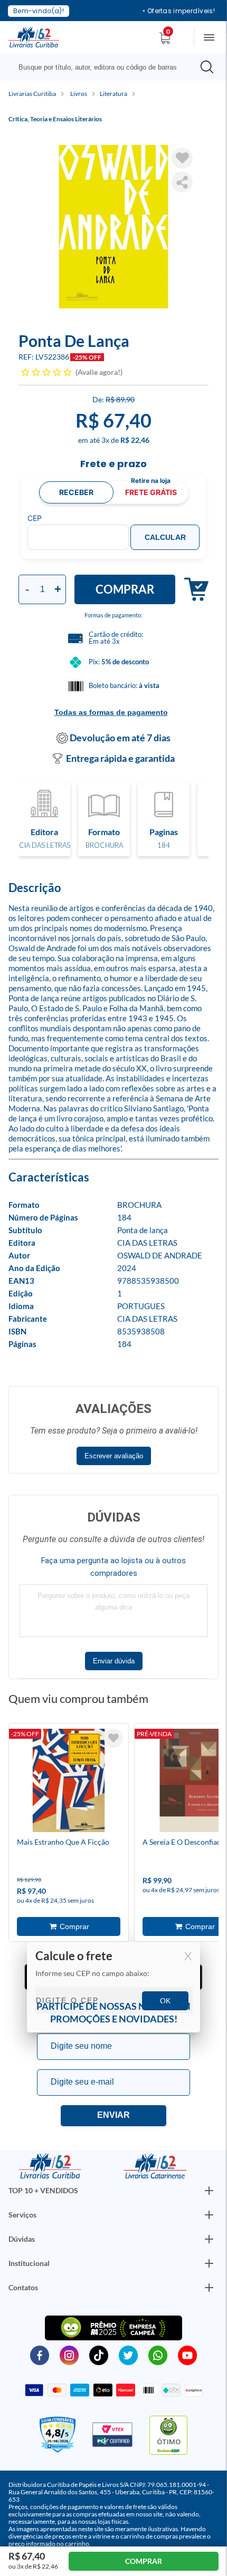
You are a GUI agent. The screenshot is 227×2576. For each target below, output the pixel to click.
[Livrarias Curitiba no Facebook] (40, 2355)
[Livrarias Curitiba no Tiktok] (99, 2355)
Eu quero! (113, 2116)
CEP (35, 518)
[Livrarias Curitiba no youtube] (187, 2355)
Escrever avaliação (114, 1456)
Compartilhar (182, 182)
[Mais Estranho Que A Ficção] (69, 1782)
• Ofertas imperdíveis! (179, 11)
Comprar (125, 589)
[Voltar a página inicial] (34, 36)
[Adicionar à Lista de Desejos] (182, 158)
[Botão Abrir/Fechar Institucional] (209, 2191)
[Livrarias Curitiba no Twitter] (128, 2355)
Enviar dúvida (114, 1661)
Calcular (165, 537)
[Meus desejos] (113, 1738)
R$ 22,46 (135, 440)
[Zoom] (113, 227)
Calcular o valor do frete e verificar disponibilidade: (113, 1988)
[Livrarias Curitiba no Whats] (158, 2355)
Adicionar (192, 590)
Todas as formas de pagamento (111, 712)
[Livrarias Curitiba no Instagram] (69, 2355)
